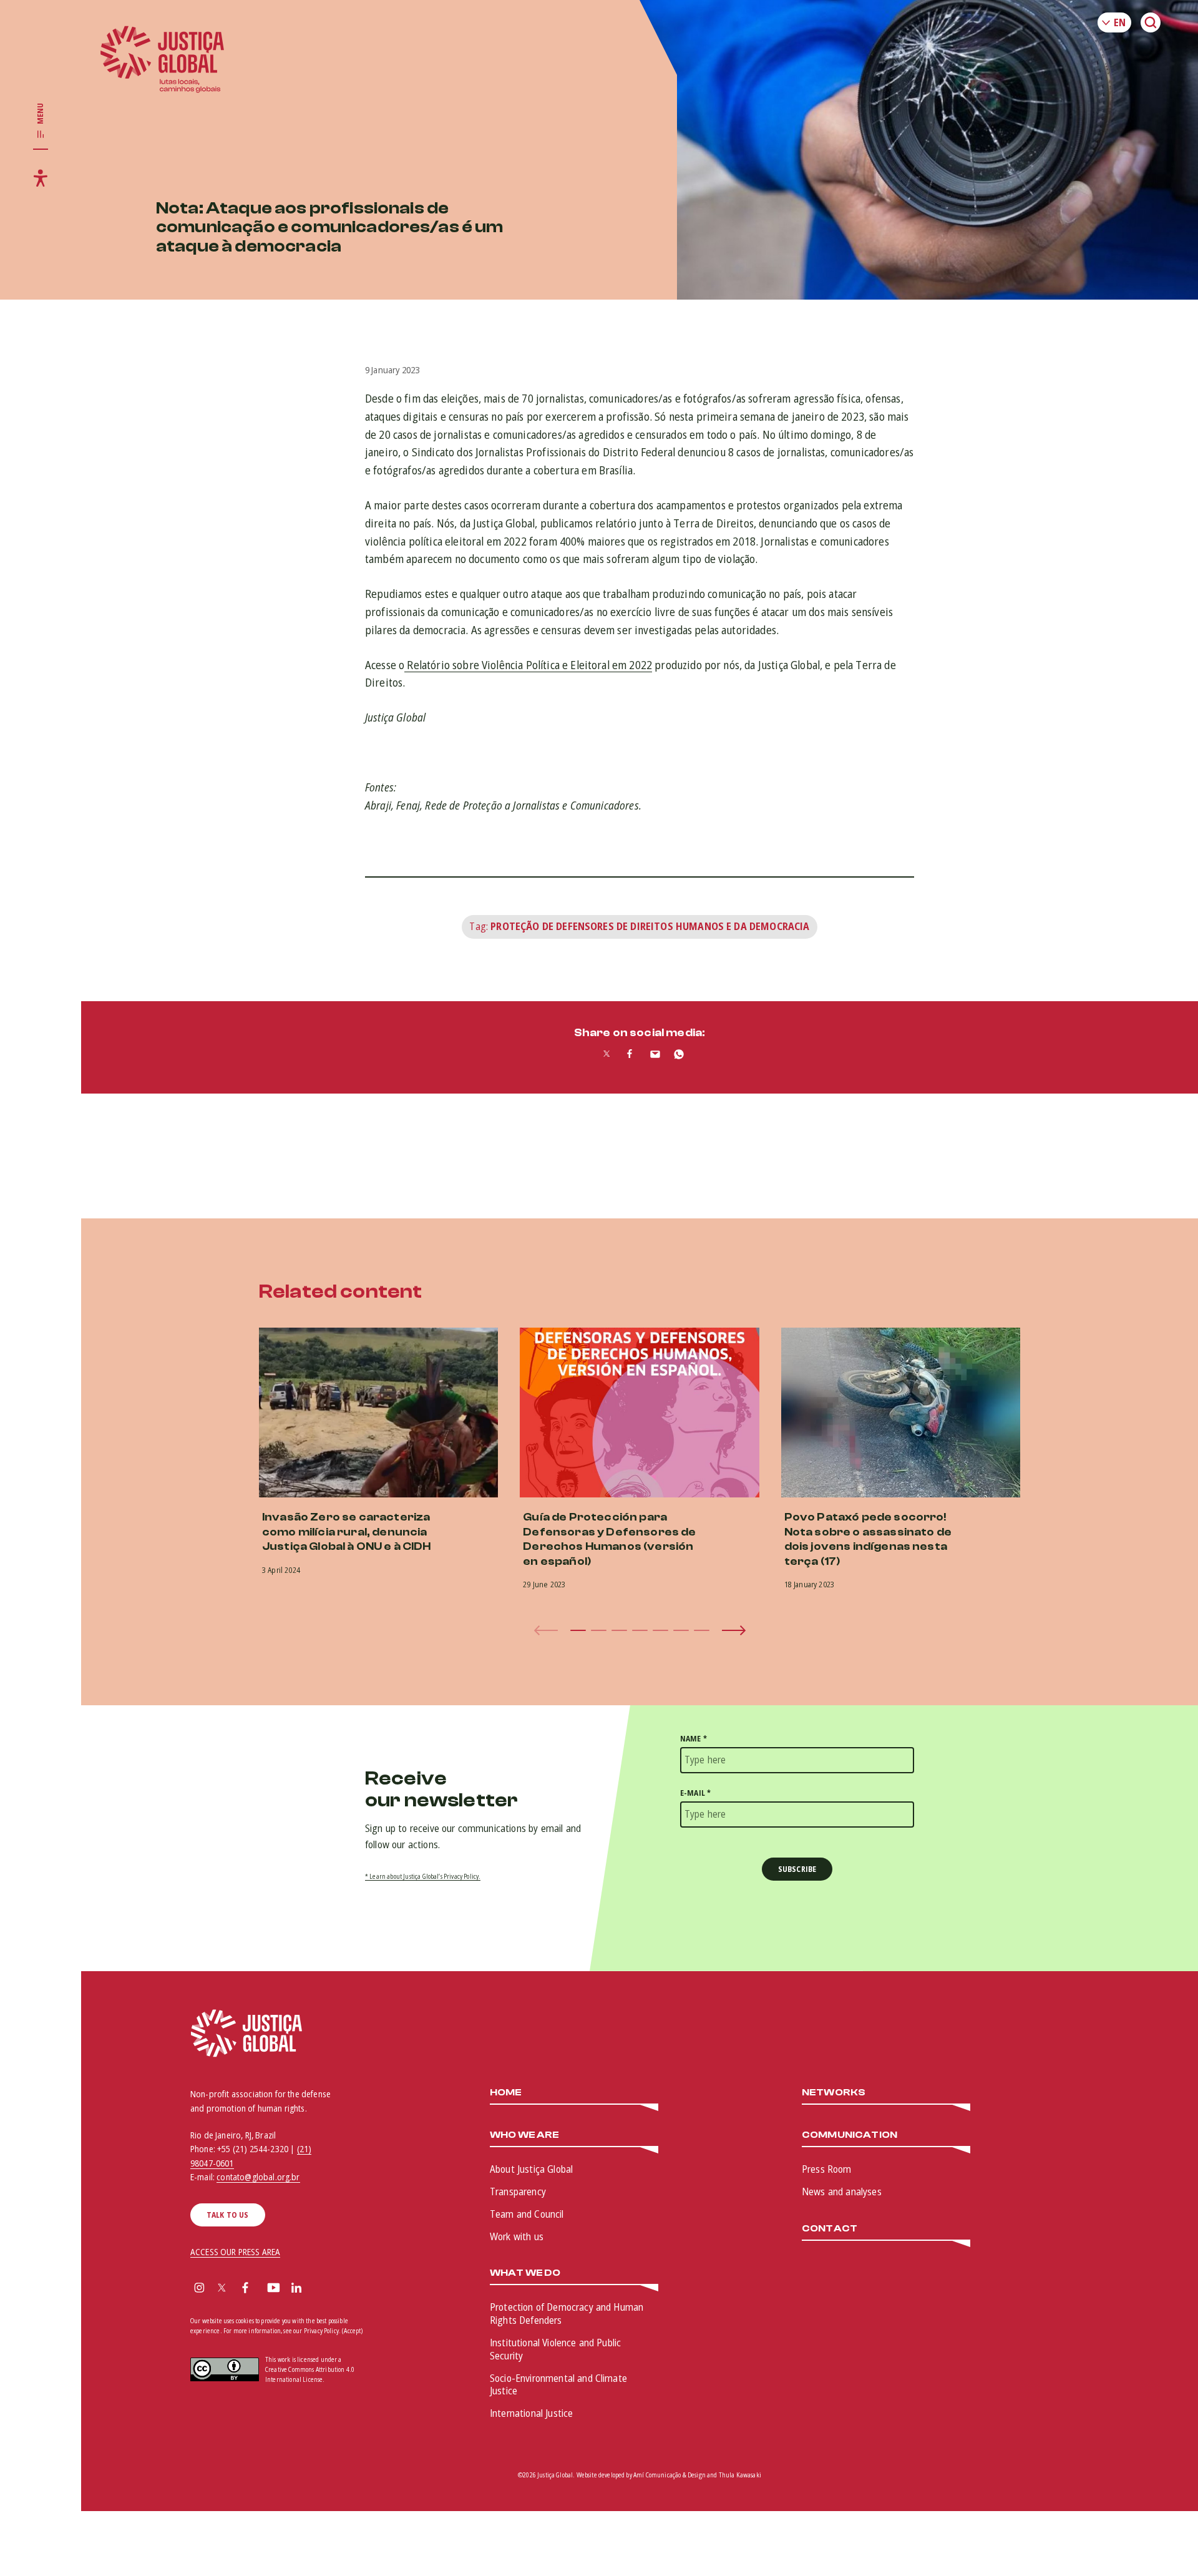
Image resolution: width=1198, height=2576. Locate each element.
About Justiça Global (531, 2169)
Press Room (827, 2169)
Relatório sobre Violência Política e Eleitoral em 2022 (528, 665)
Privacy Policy (321, 2331)
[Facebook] (245, 2289)
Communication (850, 2135)
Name (694, 1739)
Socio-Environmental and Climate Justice (558, 2385)
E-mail (695, 1793)
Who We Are (525, 2135)
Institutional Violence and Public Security (555, 2349)
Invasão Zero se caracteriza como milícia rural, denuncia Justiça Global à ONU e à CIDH (347, 1532)
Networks (834, 2093)
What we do (525, 2273)
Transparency (518, 2192)
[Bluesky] (321, 2289)
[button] (578, 1630)
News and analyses (842, 2192)
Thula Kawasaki (740, 2475)
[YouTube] (274, 2289)
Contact (830, 2229)
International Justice (531, 2413)
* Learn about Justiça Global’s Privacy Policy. (423, 1876)
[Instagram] (199, 2289)
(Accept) (352, 2331)
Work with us (517, 2236)
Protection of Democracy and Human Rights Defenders (567, 2314)
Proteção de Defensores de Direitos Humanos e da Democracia (650, 926)
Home (506, 2093)
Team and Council (527, 2214)
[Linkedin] (296, 2289)
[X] (222, 2289)
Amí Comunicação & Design (670, 2475)
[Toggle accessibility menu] (41, 178)
